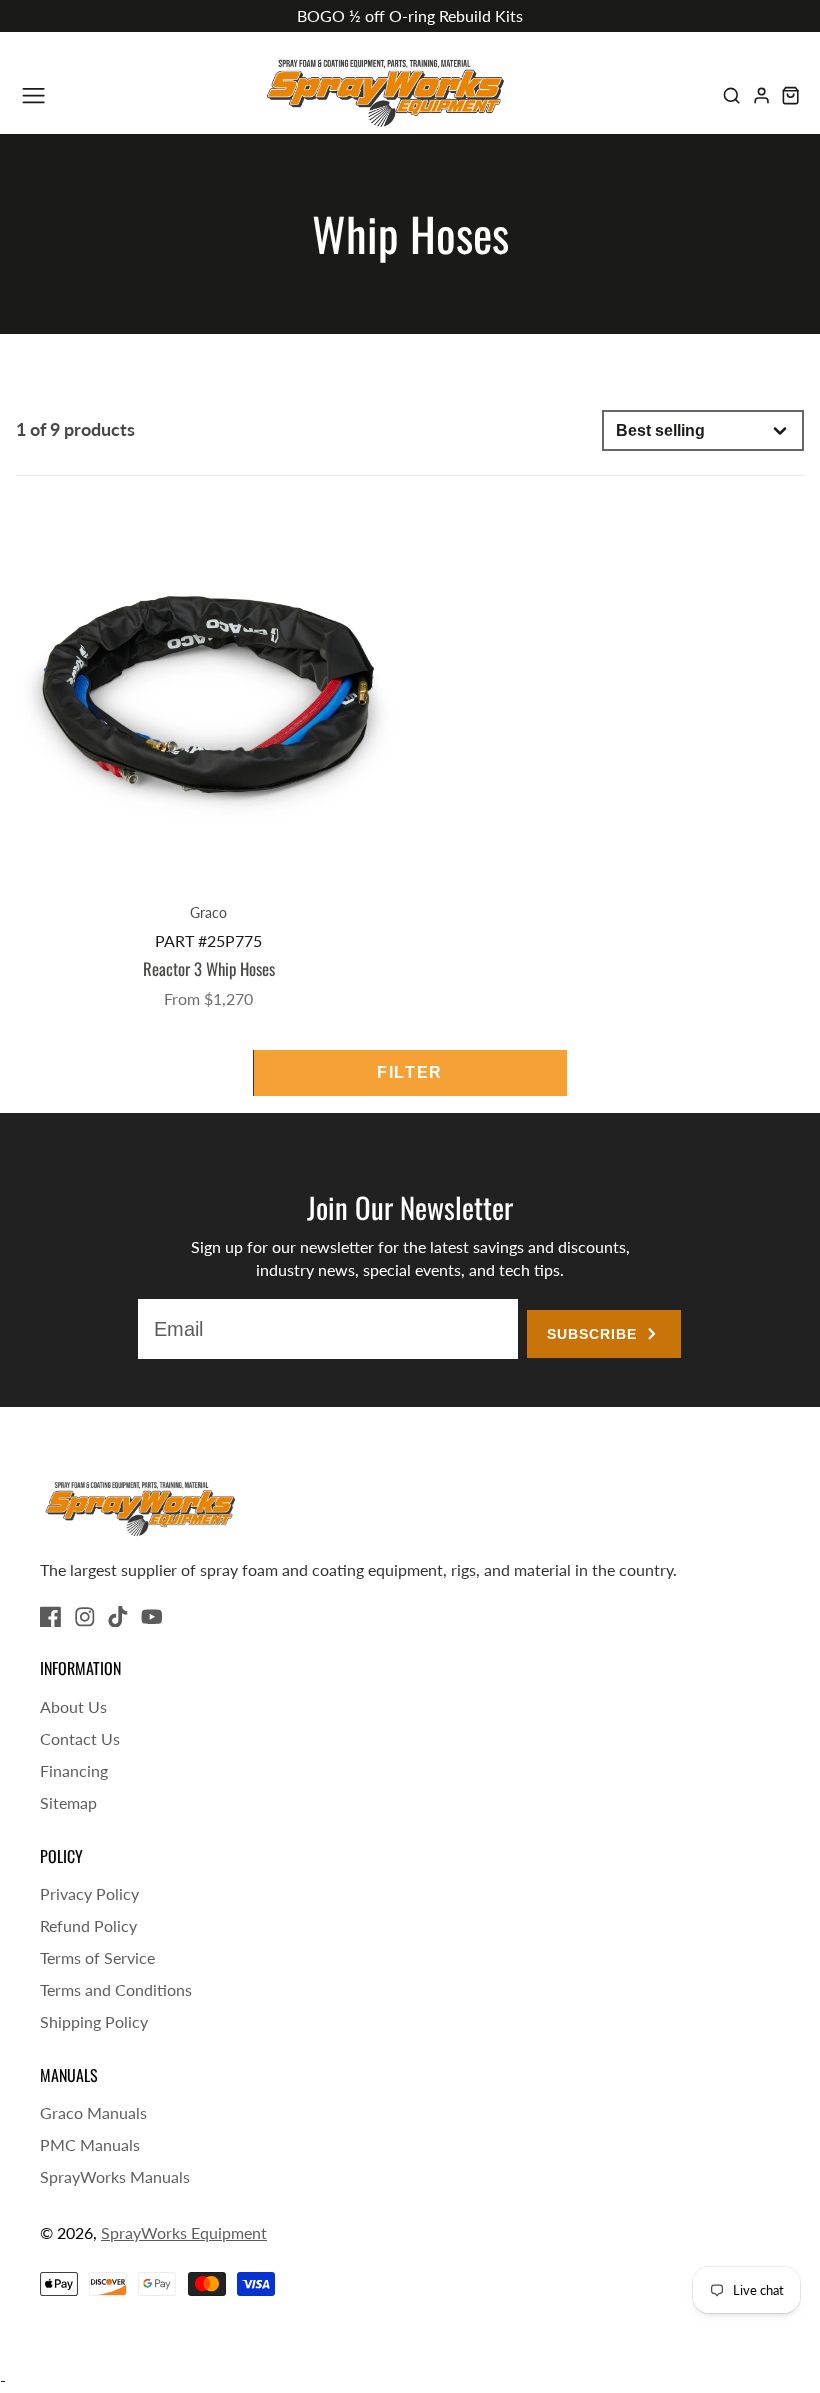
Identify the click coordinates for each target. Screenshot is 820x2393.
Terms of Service (97, 1957)
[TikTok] (118, 1617)
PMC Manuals (90, 2144)
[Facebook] (51, 1617)
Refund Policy (88, 1925)
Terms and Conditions (116, 1989)
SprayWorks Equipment (184, 2232)
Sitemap (68, 1802)
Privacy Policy (89, 1893)
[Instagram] (85, 1617)
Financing (74, 1770)
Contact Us (80, 1738)
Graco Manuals (93, 2112)
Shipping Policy (94, 2021)
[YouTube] (152, 1617)
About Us (73, 1706)
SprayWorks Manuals (115, 2176)
